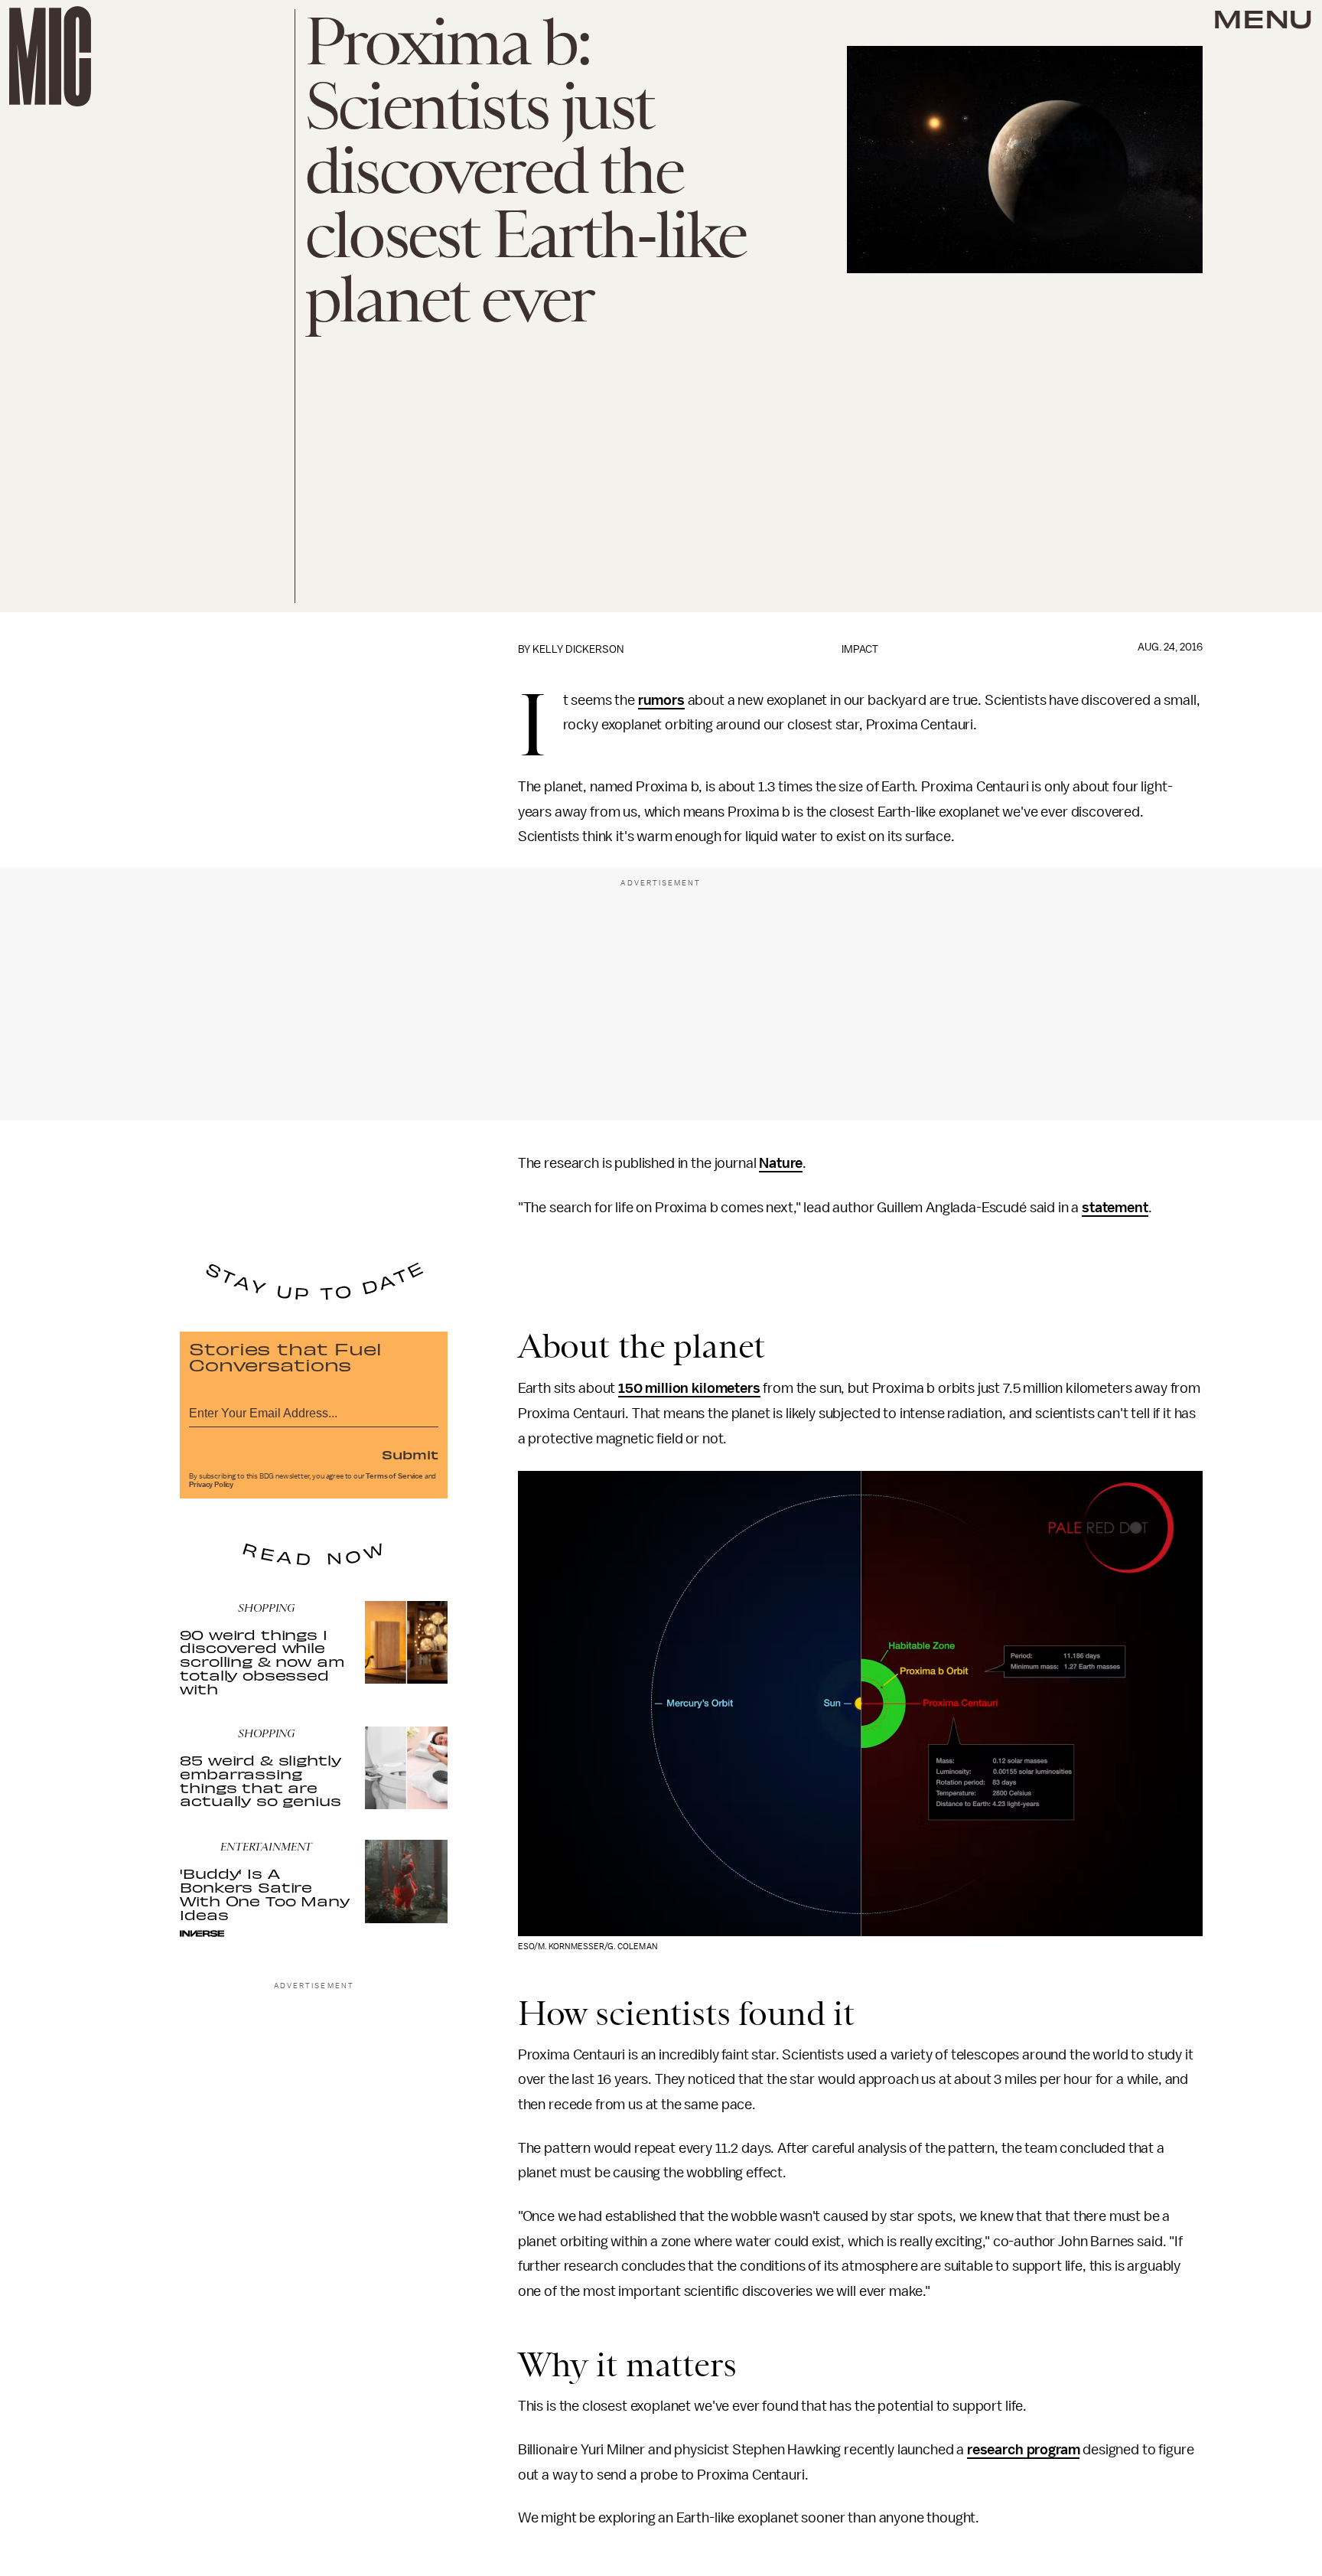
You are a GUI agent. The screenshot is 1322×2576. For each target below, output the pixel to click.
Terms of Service (394, 1476)
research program (1023, 2450)
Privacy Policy (211, 1485)
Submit (410, 1454)
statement (1115, 1208)
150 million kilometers (689, 1388)
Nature (781, 1163)
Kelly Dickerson (578, 649)
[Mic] (50, 56)
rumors (661, 700)
